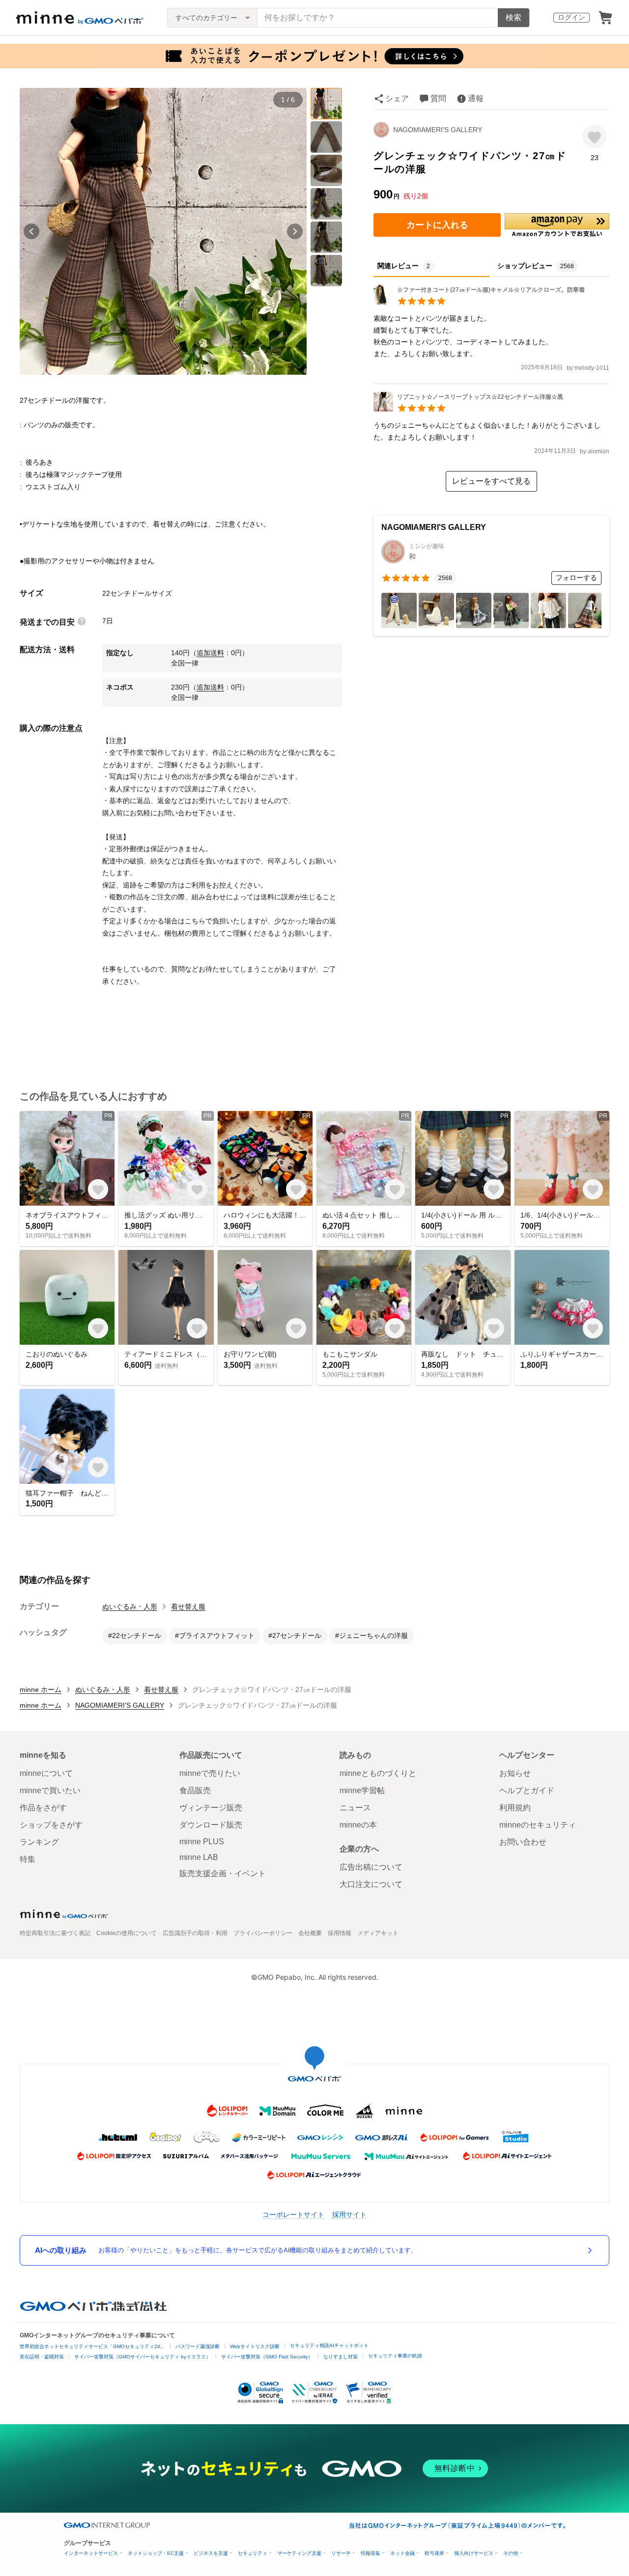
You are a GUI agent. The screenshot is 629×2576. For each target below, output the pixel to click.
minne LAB (199, 1857)
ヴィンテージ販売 (211, 1808)
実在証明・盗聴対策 (42, 2357)
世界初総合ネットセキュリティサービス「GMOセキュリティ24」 (92, 2346)
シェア (397, 98)
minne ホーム (41, 1690)
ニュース (355, 1808)
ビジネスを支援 (211, 2553)
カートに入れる (437, 225)
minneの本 (358, 1825)
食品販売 (195, 1790)
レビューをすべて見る (491, 481)
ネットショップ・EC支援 (156, 2553)
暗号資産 (434, 2553)
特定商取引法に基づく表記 (55, 1933)
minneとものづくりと (378, 1773)
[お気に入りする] (594, 137)
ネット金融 (402, 2553)
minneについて (46, 1773)
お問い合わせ (523, 1842)
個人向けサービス (474, 2553)
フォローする (576, 578)
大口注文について (371, 1884)
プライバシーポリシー (263, 1933)
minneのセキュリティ (538, 1825)
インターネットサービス (91, 2553)
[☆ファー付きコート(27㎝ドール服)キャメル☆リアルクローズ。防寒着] (479, 302)
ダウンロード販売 (211, 1825)
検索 (514, 17)
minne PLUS (202, 1842)
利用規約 (515, 1808)
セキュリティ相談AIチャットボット (329, 2345)
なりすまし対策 (341, 2357)
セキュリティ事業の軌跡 (395, 2356)
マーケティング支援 (299, 2553)
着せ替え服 (188, 1607)
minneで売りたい (210, 1773)
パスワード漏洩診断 (198, 2346)
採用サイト (349, 2214)
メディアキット (378, 1933)
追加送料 (210, 653)
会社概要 (310, 1933)
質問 (438, 98)
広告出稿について (371, 1867)
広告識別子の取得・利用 (195, 1933)
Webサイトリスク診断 (255, 2346)
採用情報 (340, 1933)
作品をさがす (43, 1808)
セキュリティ (253, 2553)
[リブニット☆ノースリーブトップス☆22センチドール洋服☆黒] (468, 409)
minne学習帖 (362, 1790)
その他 (511, 2553)
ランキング (39, 1842)
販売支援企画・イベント (223, 1873)
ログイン (572, 17)
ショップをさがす (51, 1825)
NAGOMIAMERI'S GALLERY (438, 130)
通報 (476, 98)
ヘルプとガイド (527, 1790)
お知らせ (515, 1773)
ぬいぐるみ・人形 (130, 1607)
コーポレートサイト (293, 2214)
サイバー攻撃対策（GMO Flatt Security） (267, 2357)
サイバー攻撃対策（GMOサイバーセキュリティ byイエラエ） (143, 2357)
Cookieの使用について (127, 1933)
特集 (28, 1859)
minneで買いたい (50, 1790)
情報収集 (371, 2553)
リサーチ (341, 2553)
